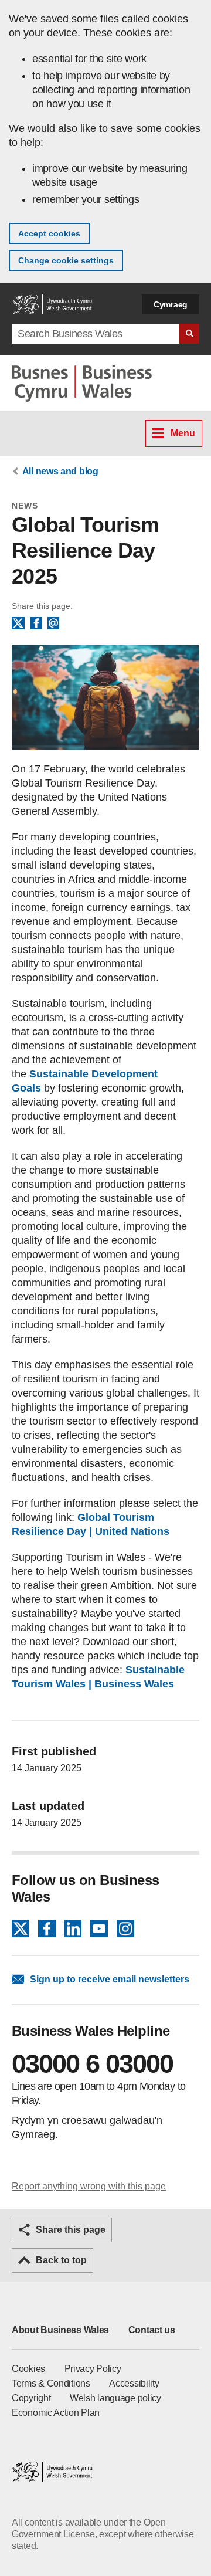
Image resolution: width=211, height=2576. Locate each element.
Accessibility (134, 2383)
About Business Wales (60, 2330)
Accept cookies (49, 233)
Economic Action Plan (56, 2413)
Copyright (31, 2398)
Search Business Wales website (189, 334)
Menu (183, 433)
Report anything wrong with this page (89, 2186)
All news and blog (60, 471)
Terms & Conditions (51, 2383)
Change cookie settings (66, 260)
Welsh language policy (115, 2398)
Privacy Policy (93, 2369)
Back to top (61, 2260)
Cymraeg (171, 304)
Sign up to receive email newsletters (110, 1979)
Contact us (152, 2330)
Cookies (28, 2369)
